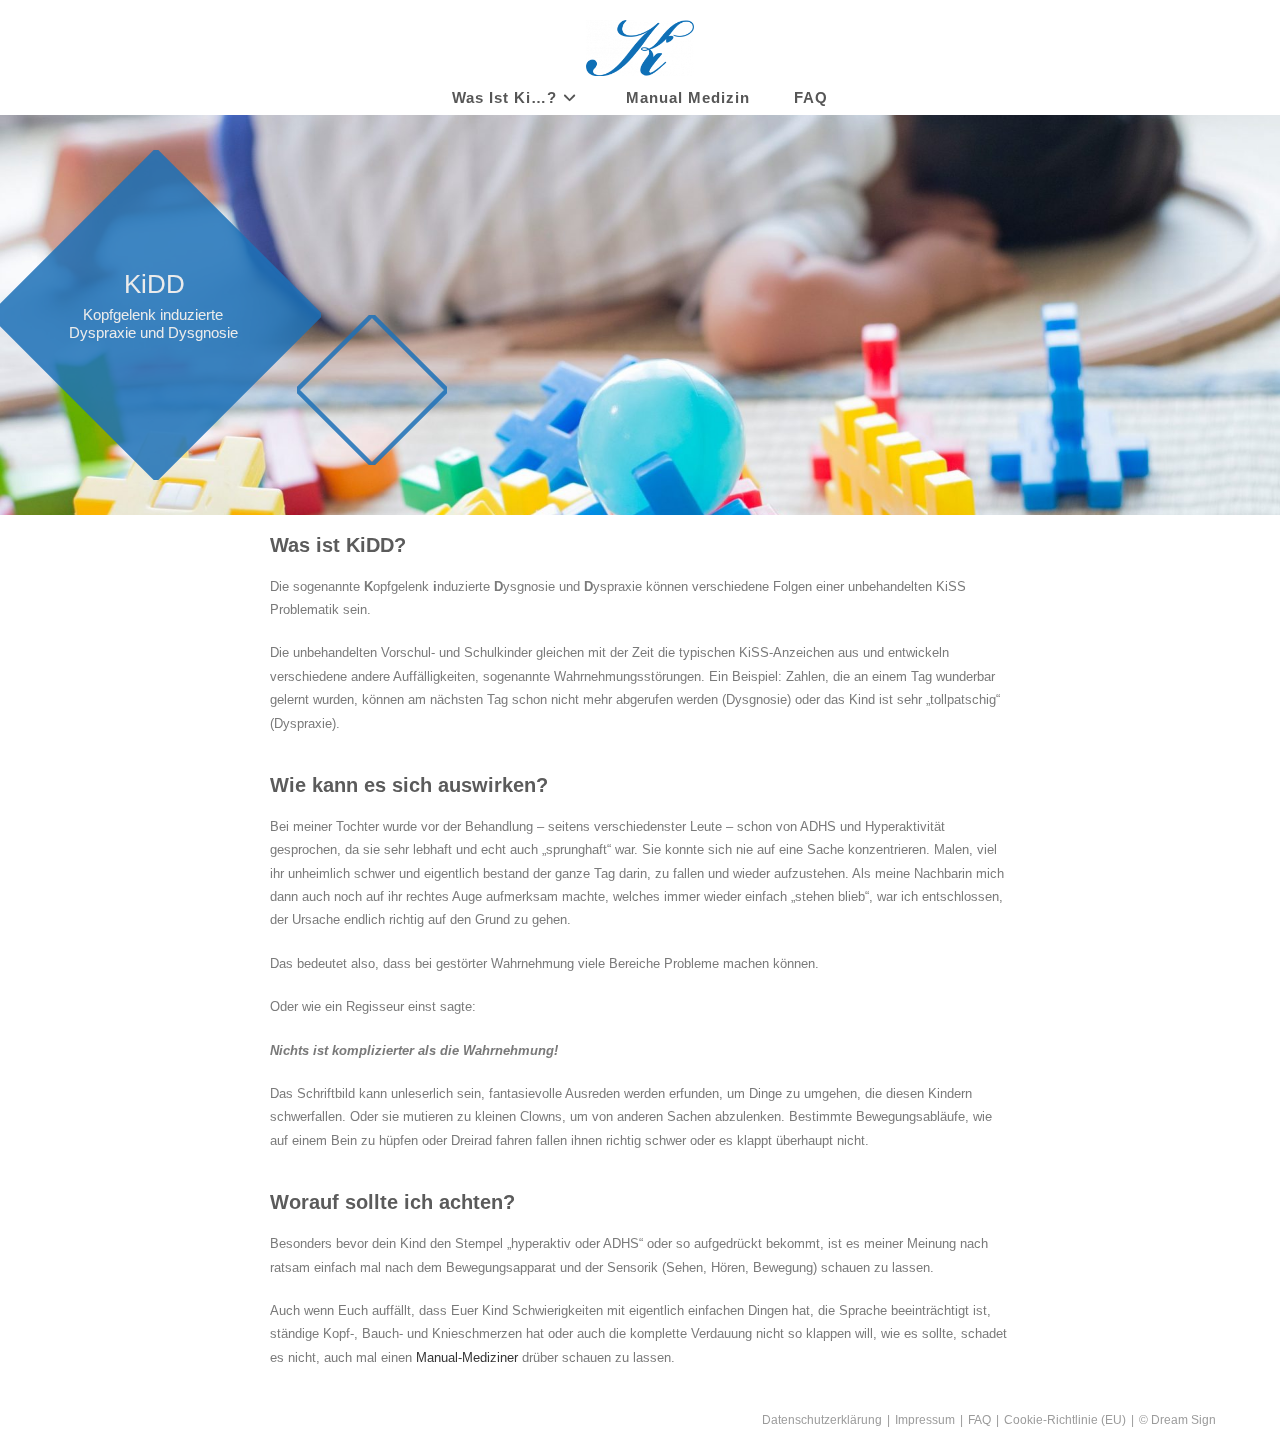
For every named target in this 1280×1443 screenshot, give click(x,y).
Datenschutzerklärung (822, 1420)
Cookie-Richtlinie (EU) (1065, 1420)
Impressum (925, 1420)
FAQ (979, 1420)
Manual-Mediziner (467, 1357)
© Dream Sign (1177, 1420)
